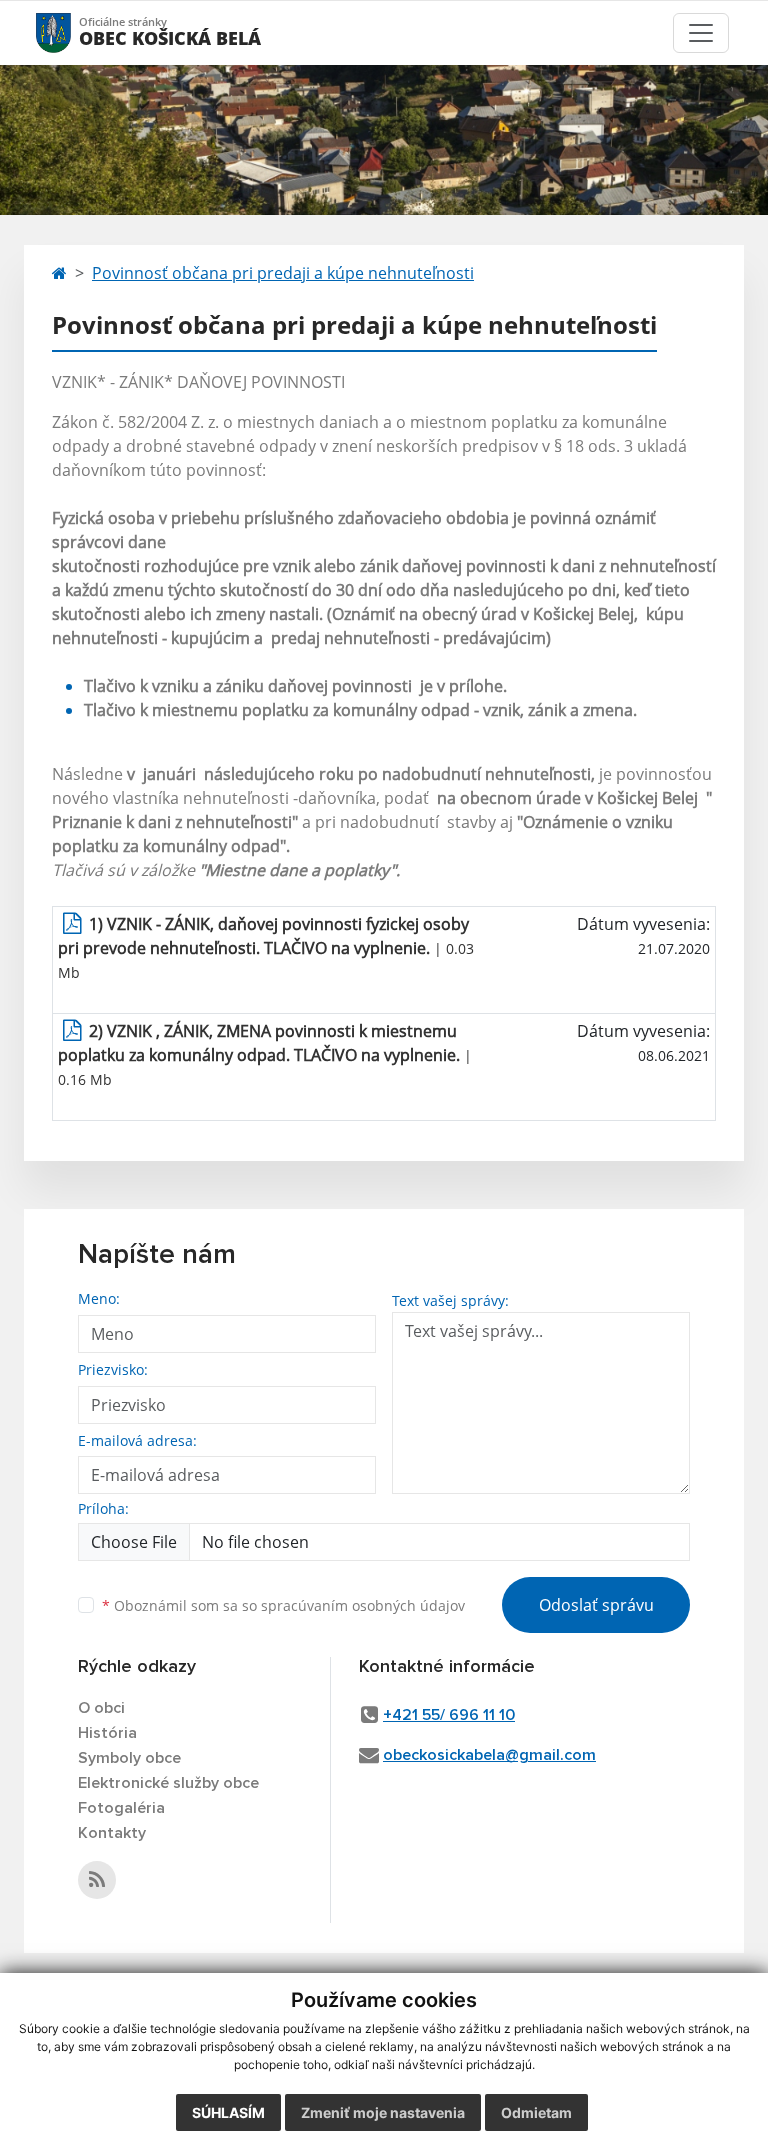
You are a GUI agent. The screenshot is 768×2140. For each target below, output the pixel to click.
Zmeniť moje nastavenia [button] (383, 2112)
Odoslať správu (596, 1605)
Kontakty (112, 1833)
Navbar (72, 32)
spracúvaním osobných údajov (363, 1605)
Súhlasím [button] (228, 2112)
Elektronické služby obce (168, 1783)
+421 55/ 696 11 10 (449, 1715)
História (107, 1733)
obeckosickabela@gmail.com (489, 1755)
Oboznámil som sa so (283, 1605)
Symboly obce (129, 1758)
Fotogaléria (121, 1808)
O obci (101, 1708)
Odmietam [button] (536, 2112)
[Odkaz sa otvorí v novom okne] (97, 1880)
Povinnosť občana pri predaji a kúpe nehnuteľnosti (283, 273)
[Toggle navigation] (701, 33)
